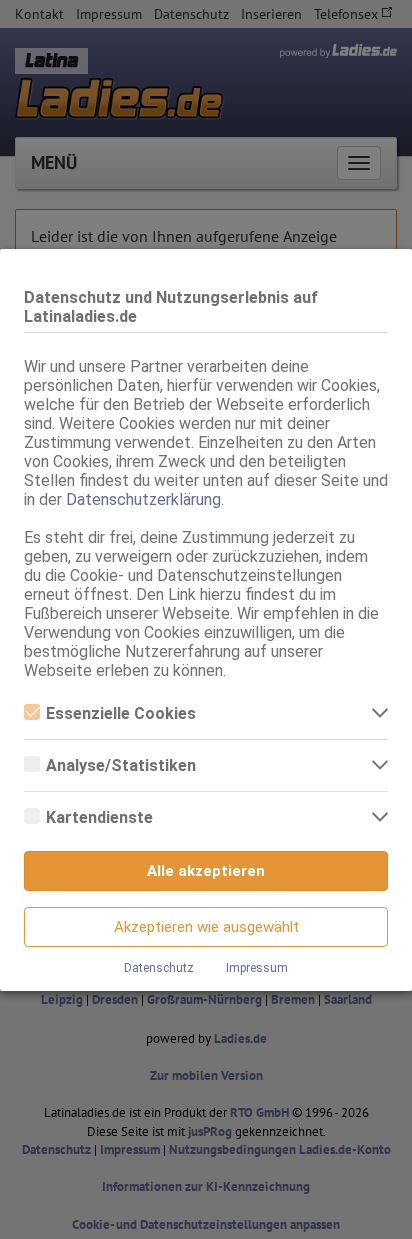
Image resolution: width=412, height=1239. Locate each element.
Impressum (257, 968)
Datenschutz (159, 968)
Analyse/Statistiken (121, 765)
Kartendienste (99, 817)
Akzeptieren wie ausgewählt (206, 927)
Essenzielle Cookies (121, 713)
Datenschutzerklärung (143, 499)
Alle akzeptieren (206, 871)
